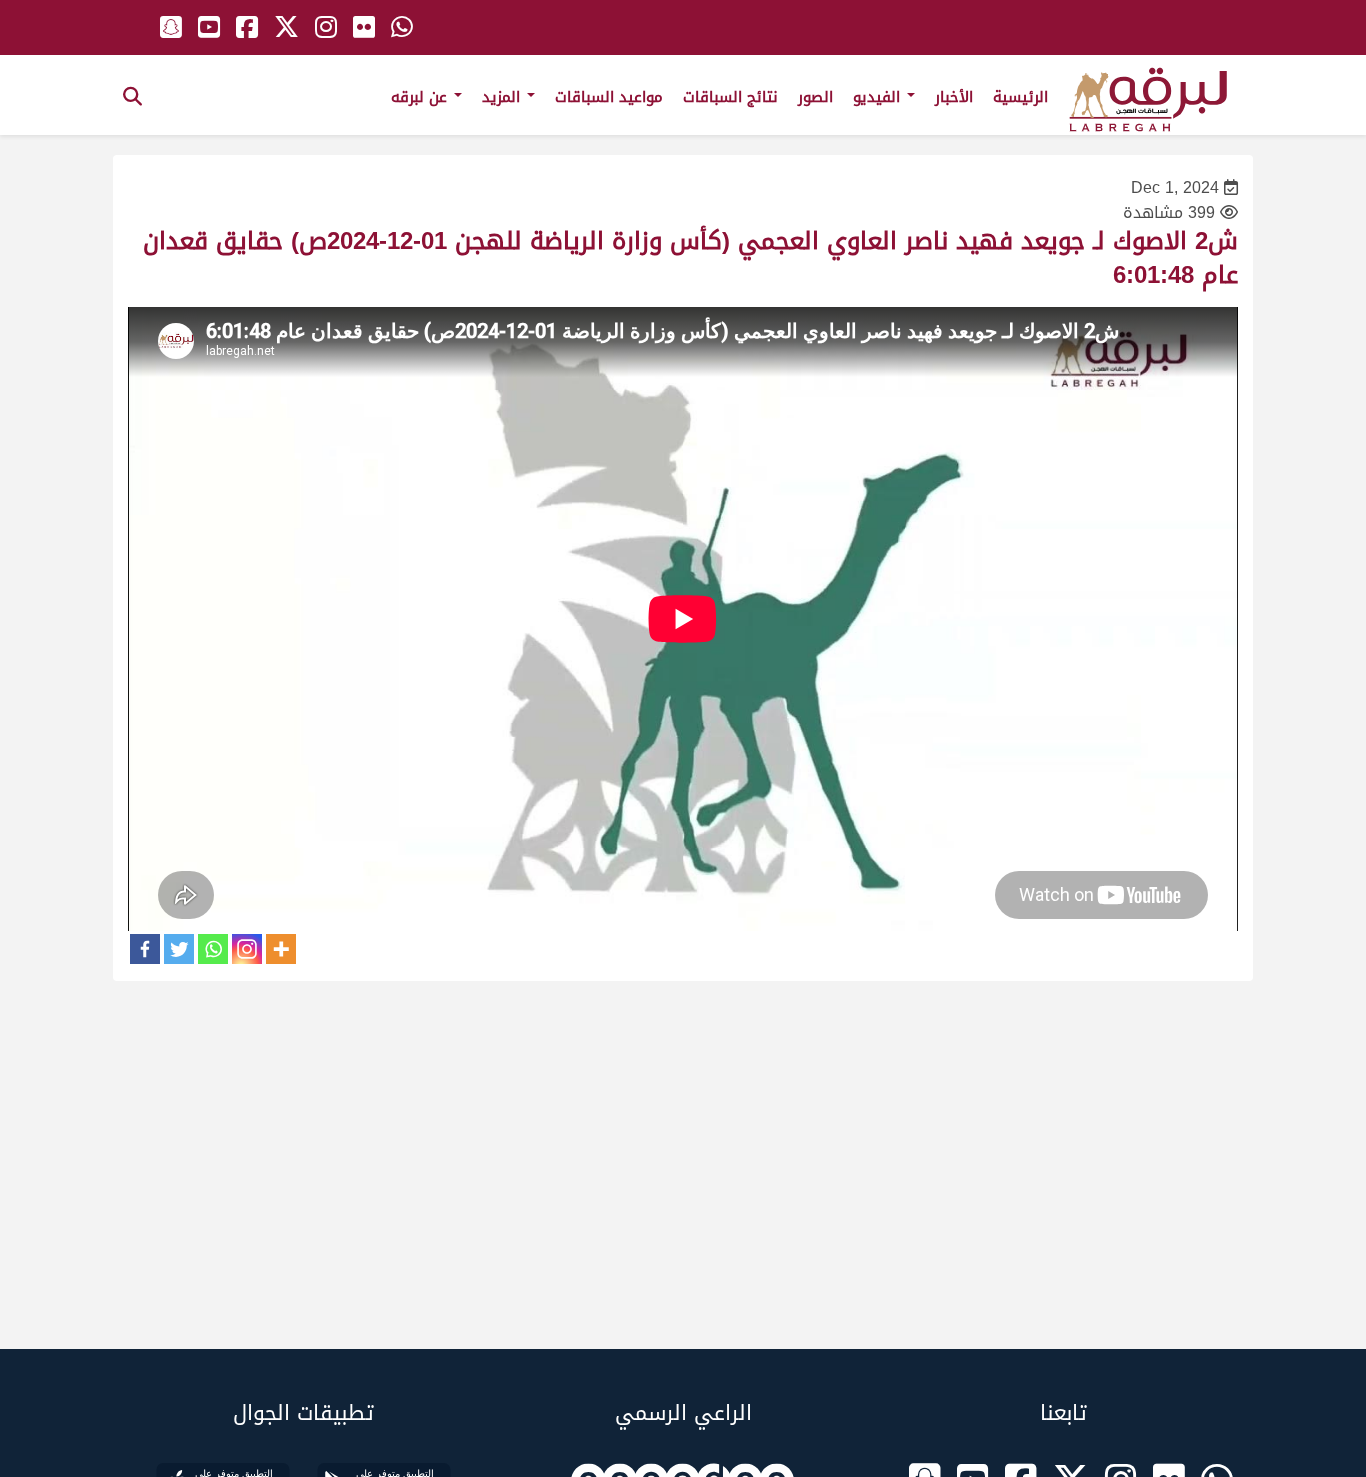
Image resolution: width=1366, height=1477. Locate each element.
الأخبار (954, 97)
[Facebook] (145, 949)
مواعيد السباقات (609, 97)
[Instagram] (247, 949)
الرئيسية (1020, 97)
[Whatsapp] (213, 949)
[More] (281, 949)
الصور (815, 97)
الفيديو (879, 97)
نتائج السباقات (730, 97)
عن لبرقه (421, 97)
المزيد (503, 97)
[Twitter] (179, 949)
